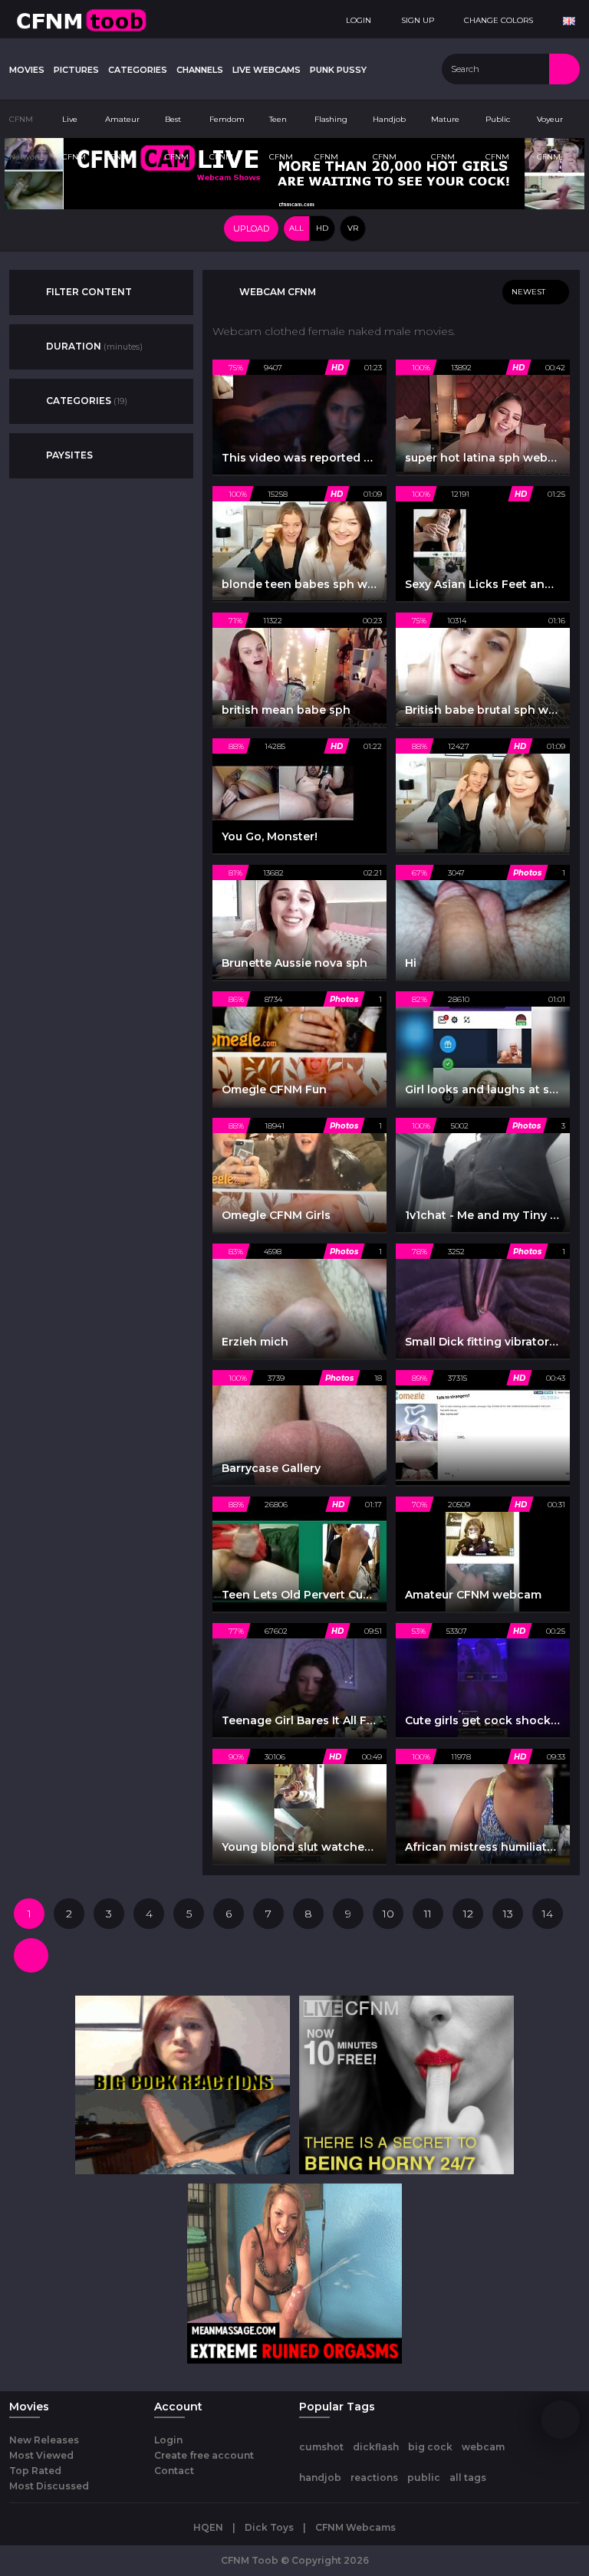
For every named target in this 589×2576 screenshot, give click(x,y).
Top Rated (35, 2471)
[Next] (31, 1955)
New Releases (44, 2440)
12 (468, 1914)
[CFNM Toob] (81, 19)
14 (548, 1914)
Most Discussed (49, 2486)
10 (388, 1914)
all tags (468, 2477)
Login (168, 2440)
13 (508, 1914)
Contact (174, 2471)
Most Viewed (41, 2455)
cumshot (321, 2447)
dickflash (376, 2447)
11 (428, 1914)
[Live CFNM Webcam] (294, 172)
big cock (430, 2447)
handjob (320, 2477)
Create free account (204, 2455)
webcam (483, 2447)
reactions (374, 2477)
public (424, 2477)
